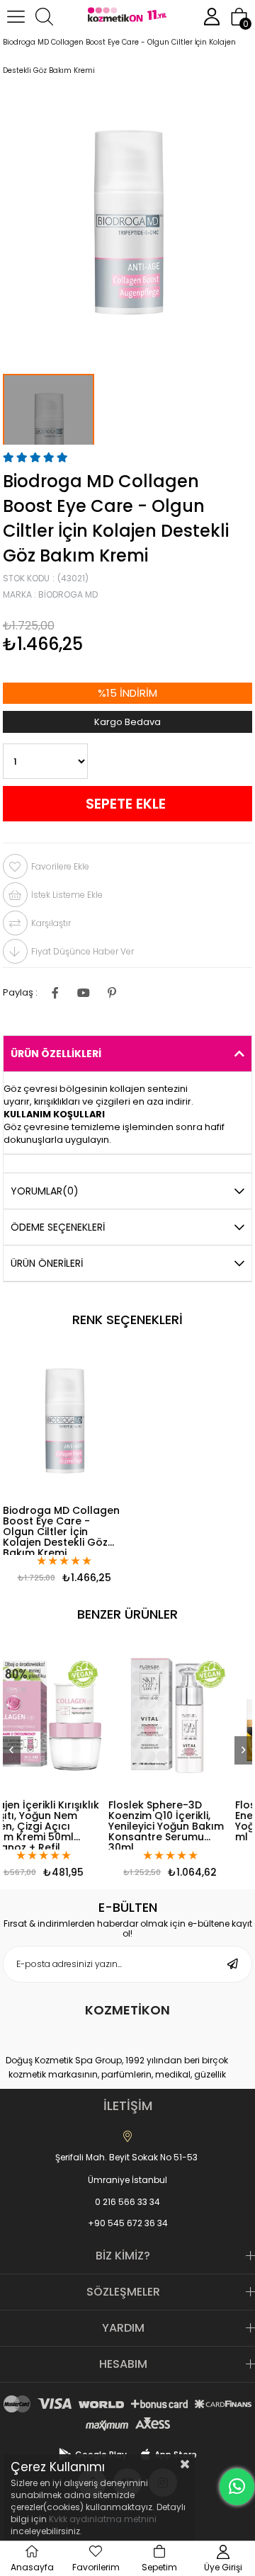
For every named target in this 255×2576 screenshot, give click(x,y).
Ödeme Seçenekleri (58, 1227)
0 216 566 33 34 (127, 2202)
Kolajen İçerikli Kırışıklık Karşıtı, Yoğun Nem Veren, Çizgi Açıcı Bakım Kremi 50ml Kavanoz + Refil (108, 1825)
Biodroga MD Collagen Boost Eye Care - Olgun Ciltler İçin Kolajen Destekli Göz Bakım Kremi (61, 1530)
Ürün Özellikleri (56, 1054)
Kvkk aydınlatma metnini (103, 2519)
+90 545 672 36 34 (128, 2223)
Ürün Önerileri (47, 1263)
